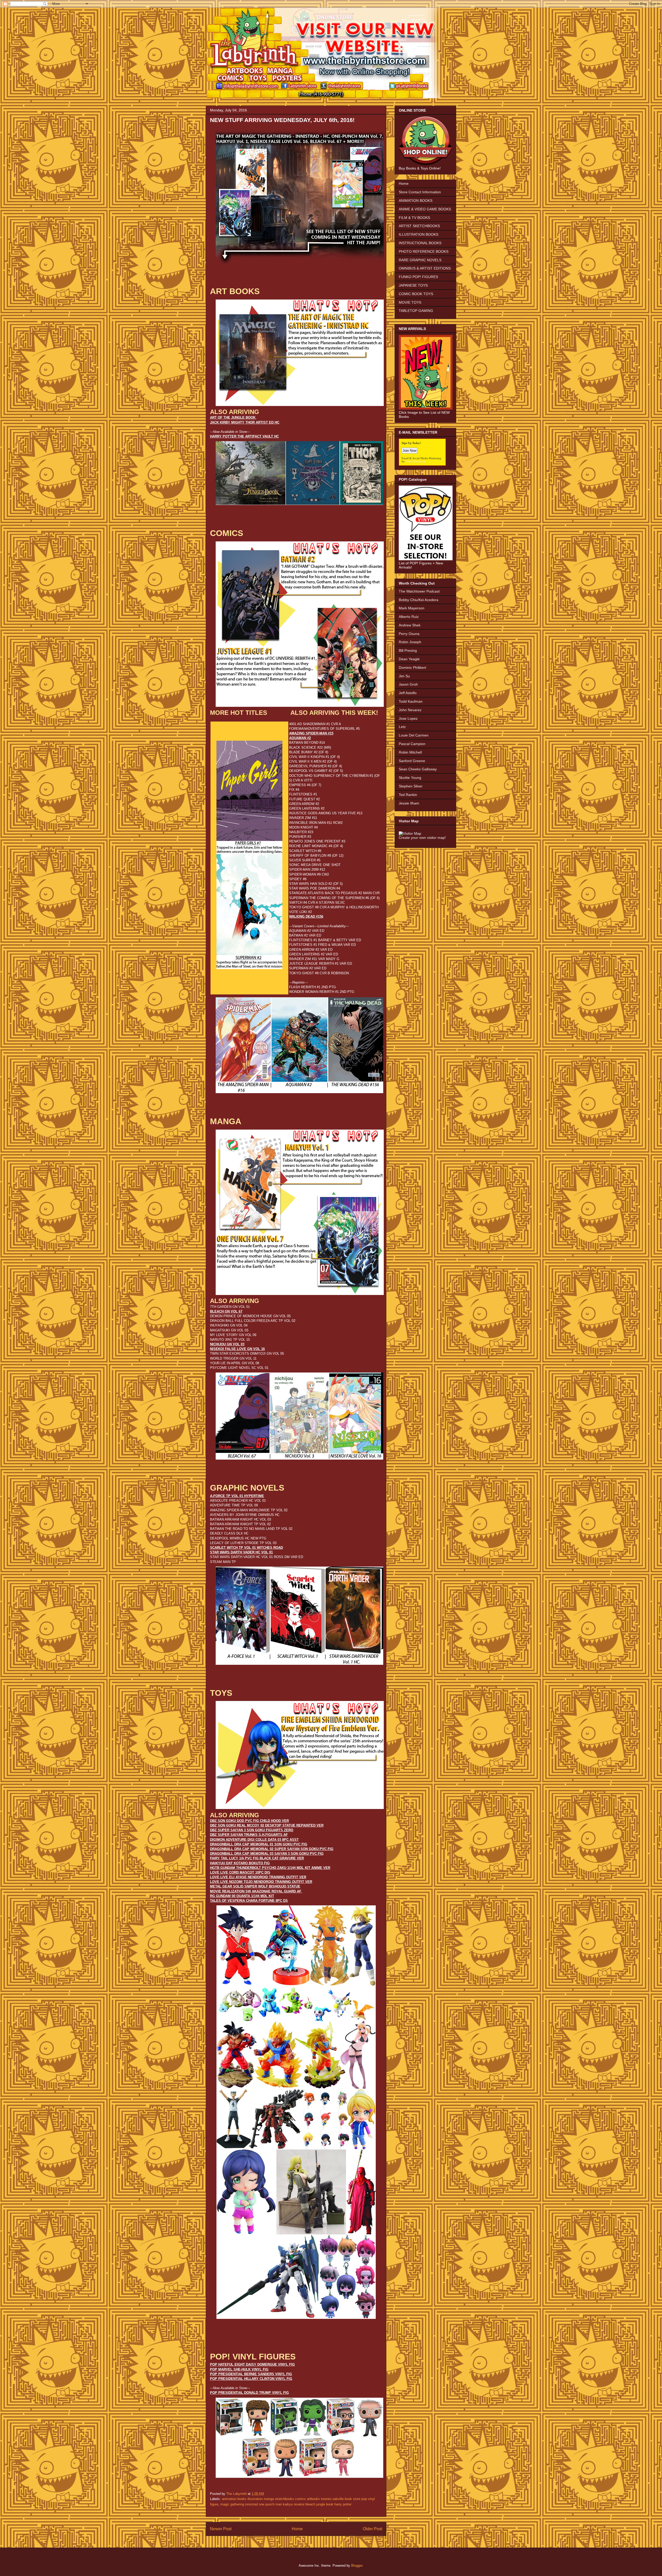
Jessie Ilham (409, 803)
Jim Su (404, 676)
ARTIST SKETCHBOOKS (419, 226)
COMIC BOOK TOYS (416, 294)
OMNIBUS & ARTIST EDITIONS (425, 268)
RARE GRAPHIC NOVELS (420, 260)
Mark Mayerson (412, 608)
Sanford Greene (412, 761)
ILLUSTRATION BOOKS (419, 234)
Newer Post (221, 2529)
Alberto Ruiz (409, 617)
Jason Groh (408, 684)
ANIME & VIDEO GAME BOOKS (425, 209)
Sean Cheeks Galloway (418, 769)
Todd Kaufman (411, 701)
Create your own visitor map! (422, 838)
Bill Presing (408, 650)
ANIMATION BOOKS (416, 201)
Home (297, 2529)
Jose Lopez (408, 718)
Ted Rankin (408, 795)
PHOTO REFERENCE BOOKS (424, 251)
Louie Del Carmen (414, 735)
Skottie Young (410, 778)
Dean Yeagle (409, 659)
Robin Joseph (410, 642)
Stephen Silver (411, 786)
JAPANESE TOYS (413, 285)
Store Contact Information (420, 192)
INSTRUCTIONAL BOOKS (420, 243)
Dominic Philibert (412, 668)
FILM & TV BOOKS (414, 218)
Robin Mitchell (410, 752)
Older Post (373, 2529)
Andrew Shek (410, 625)
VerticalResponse (416, 461)
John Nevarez (410, 710)
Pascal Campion (412, 744)
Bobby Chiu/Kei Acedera (419, 600)
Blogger (357, 2566)
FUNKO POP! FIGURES (418, 277)
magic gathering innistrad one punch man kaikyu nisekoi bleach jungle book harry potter (286, 2504)
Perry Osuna (409, 634)
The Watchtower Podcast (419, 591)
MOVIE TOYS (410, 302)
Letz (402, 727)
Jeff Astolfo (408, 693)
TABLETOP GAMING (416, 311)
